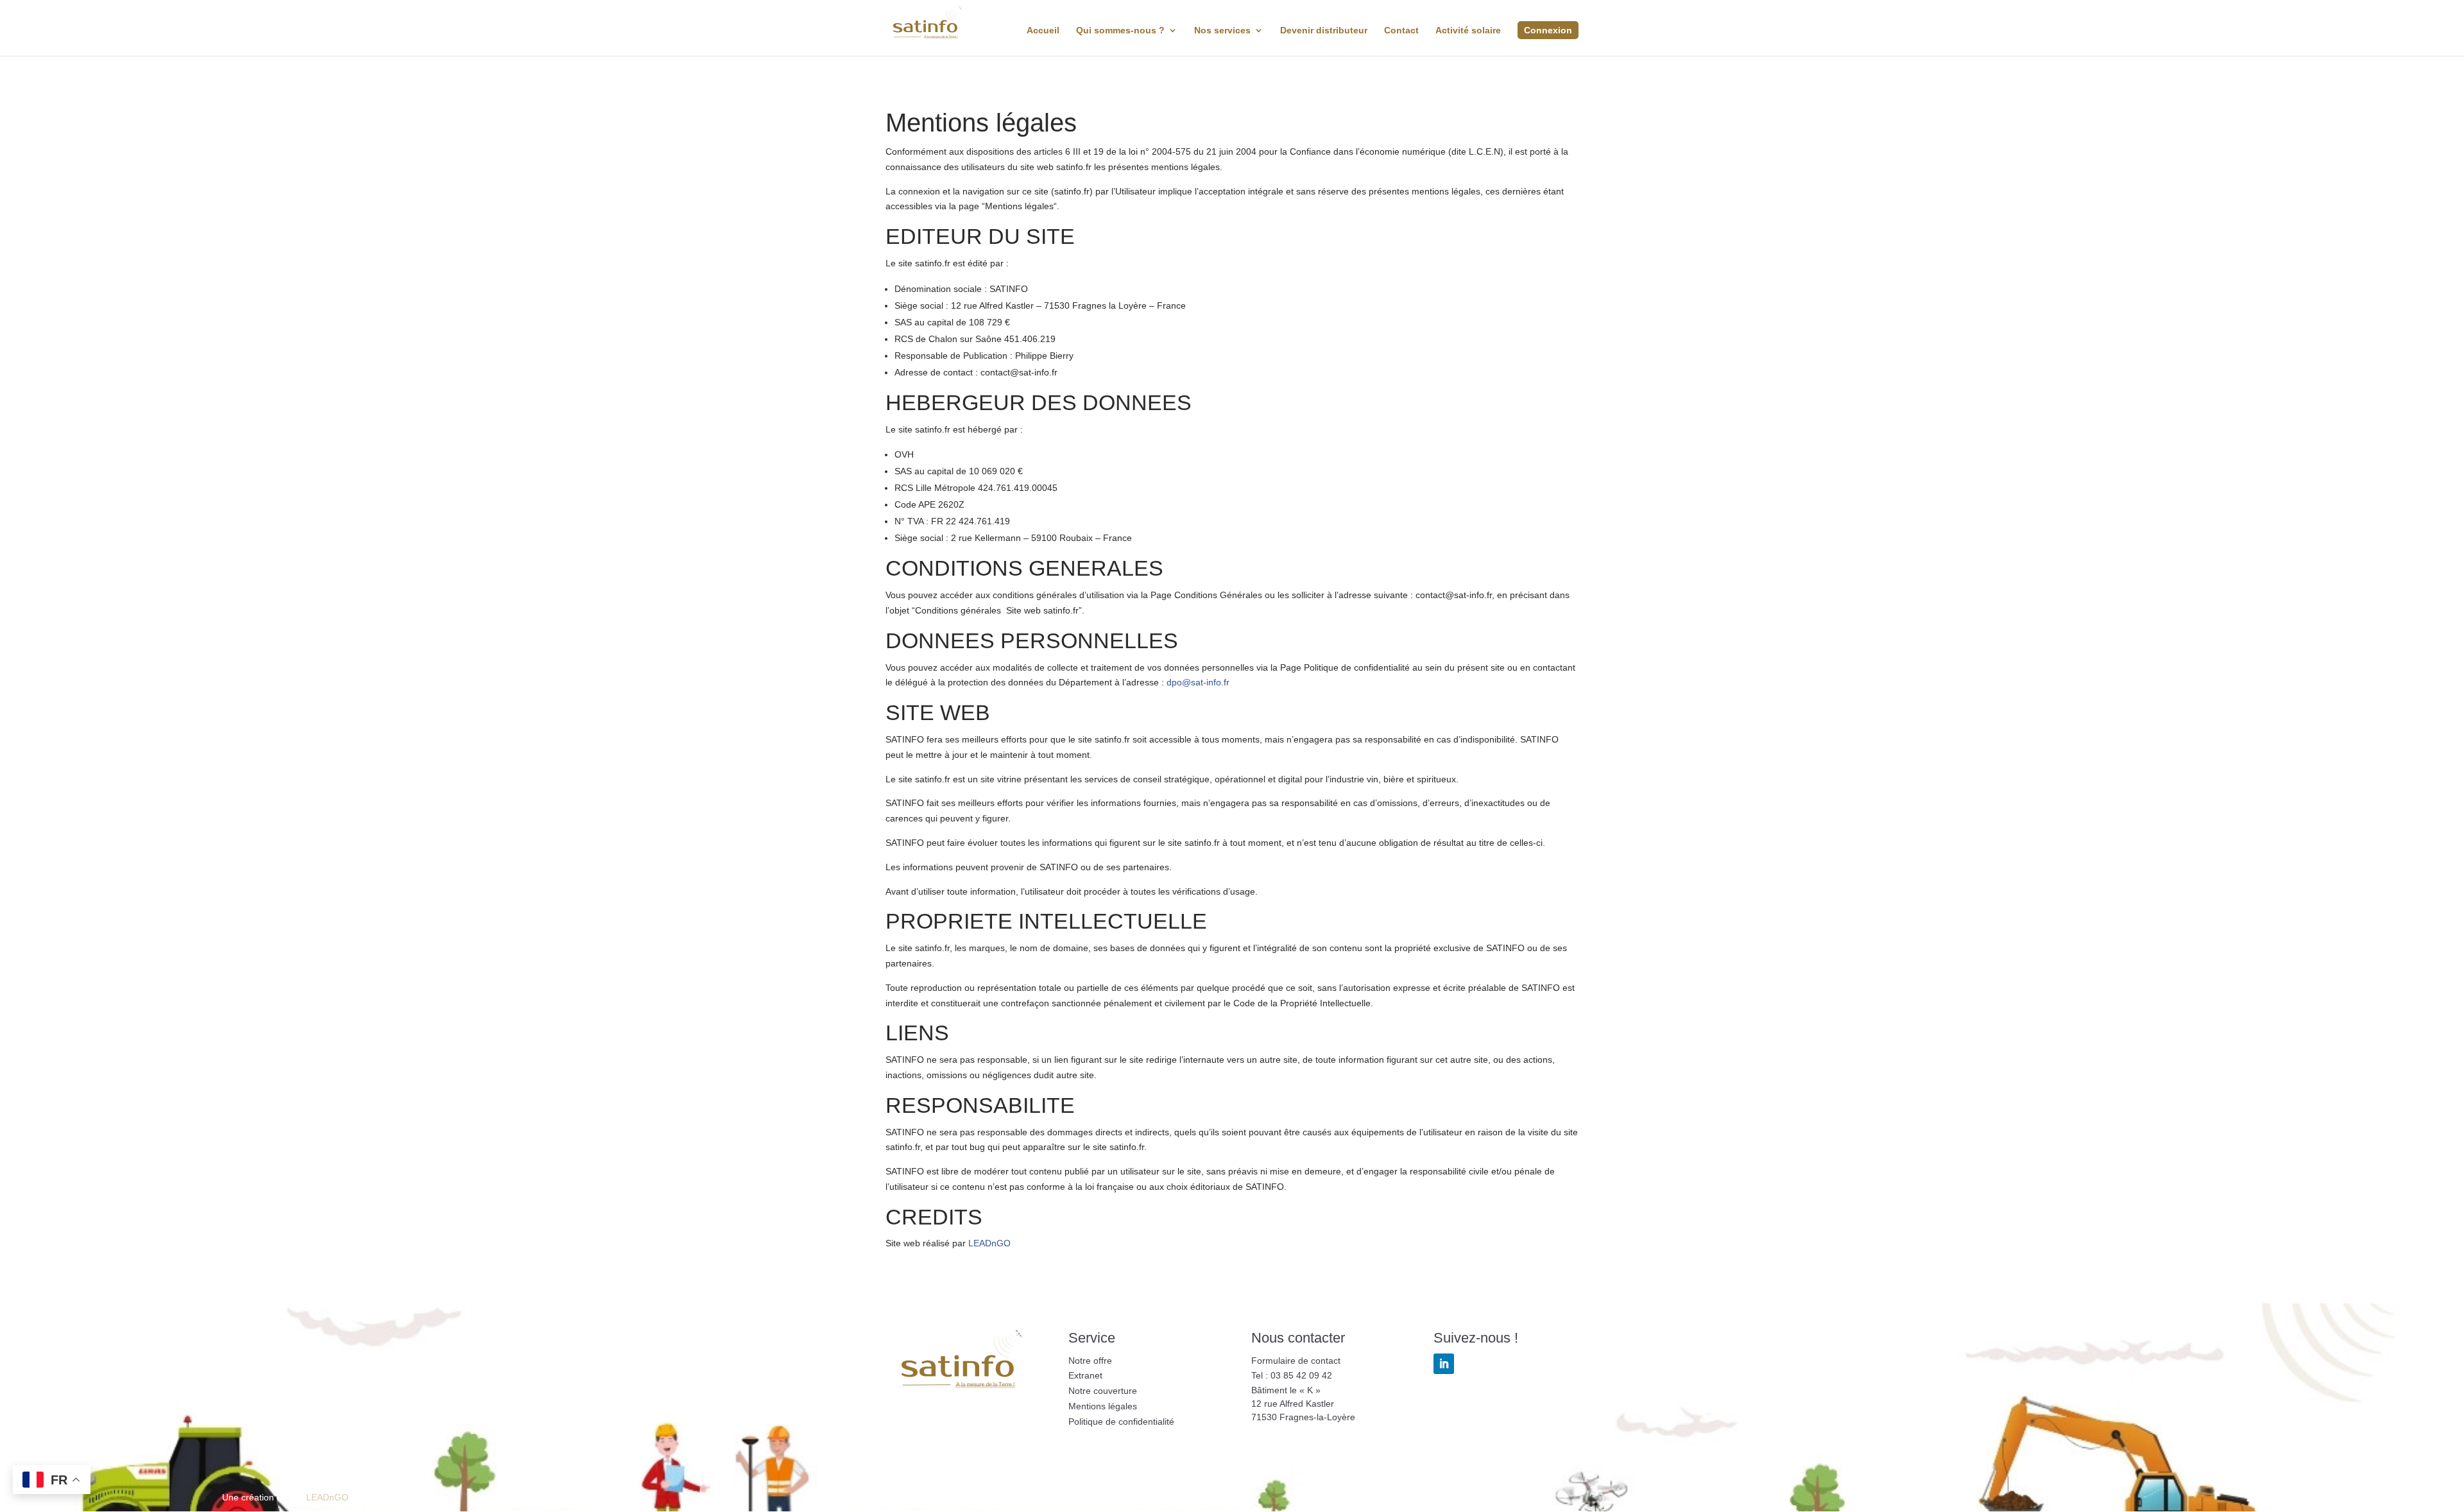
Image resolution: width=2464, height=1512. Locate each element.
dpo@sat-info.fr (1198, 682)
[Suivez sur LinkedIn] (1444, 1364)
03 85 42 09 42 (1301, 1375)
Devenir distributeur (1324, 30)
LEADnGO (989, 1243)
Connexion (1548, 30)
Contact (1401, 30)
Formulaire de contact (1296, 1361)
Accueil (1043, 30)
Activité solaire (1468, 30)
